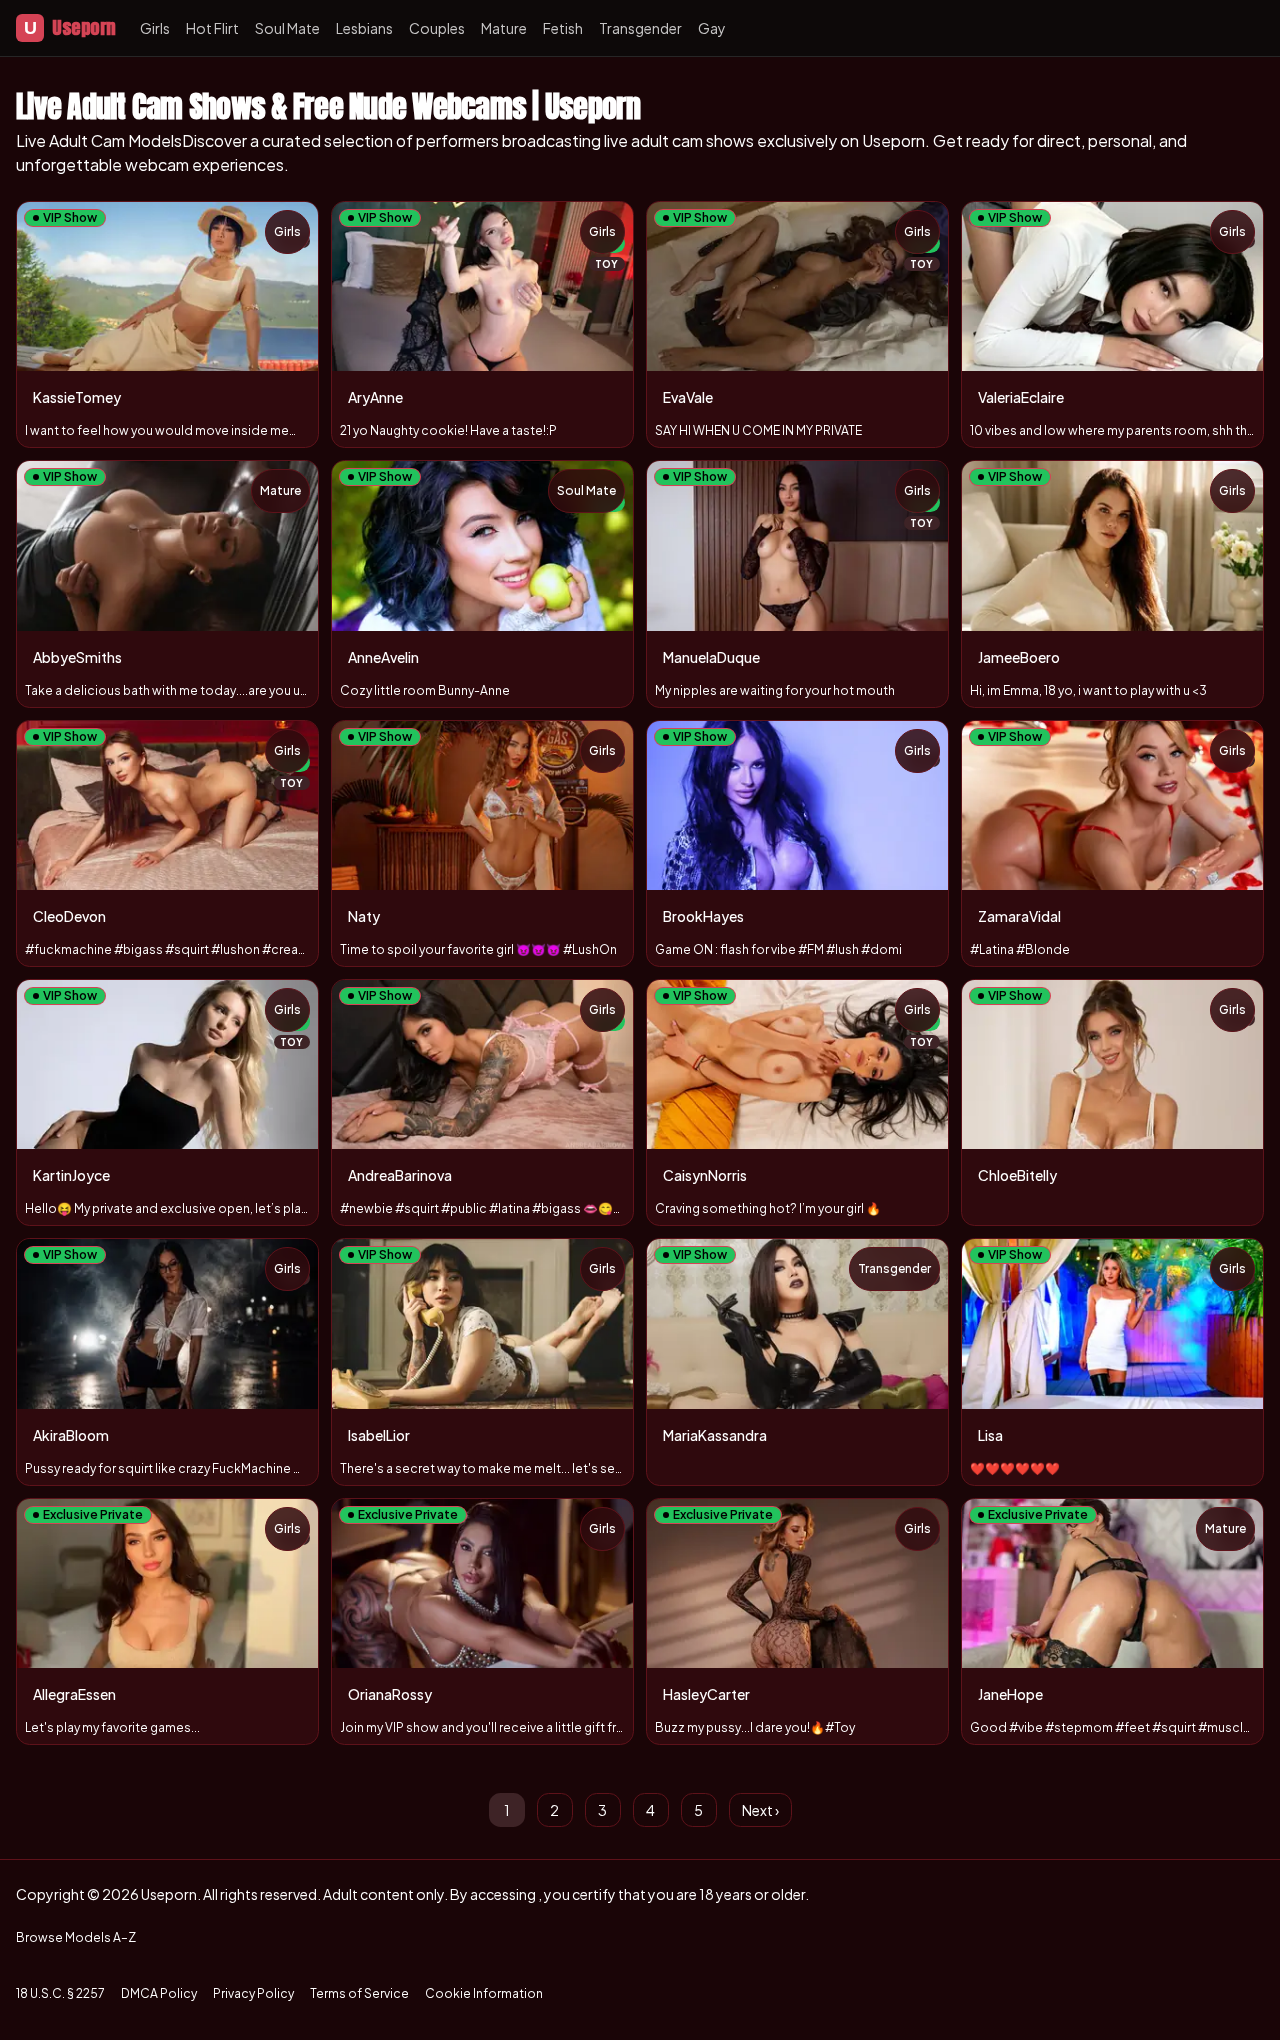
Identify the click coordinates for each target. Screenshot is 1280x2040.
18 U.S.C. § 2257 (60, 1993)
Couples (437, 28)
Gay (712, 28)
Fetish (563, 28)
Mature (504, 28)
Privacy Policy (253, 1993)
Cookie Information (484, 1993)
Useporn (70, 27)
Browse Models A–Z (76, 1937)
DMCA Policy (159, 1993)
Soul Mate (287, 28)
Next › (760, 1810)
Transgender (640, 28)
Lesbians (364, 28)
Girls (155, 28)
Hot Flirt (212, 28)
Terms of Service (359, 1993)
